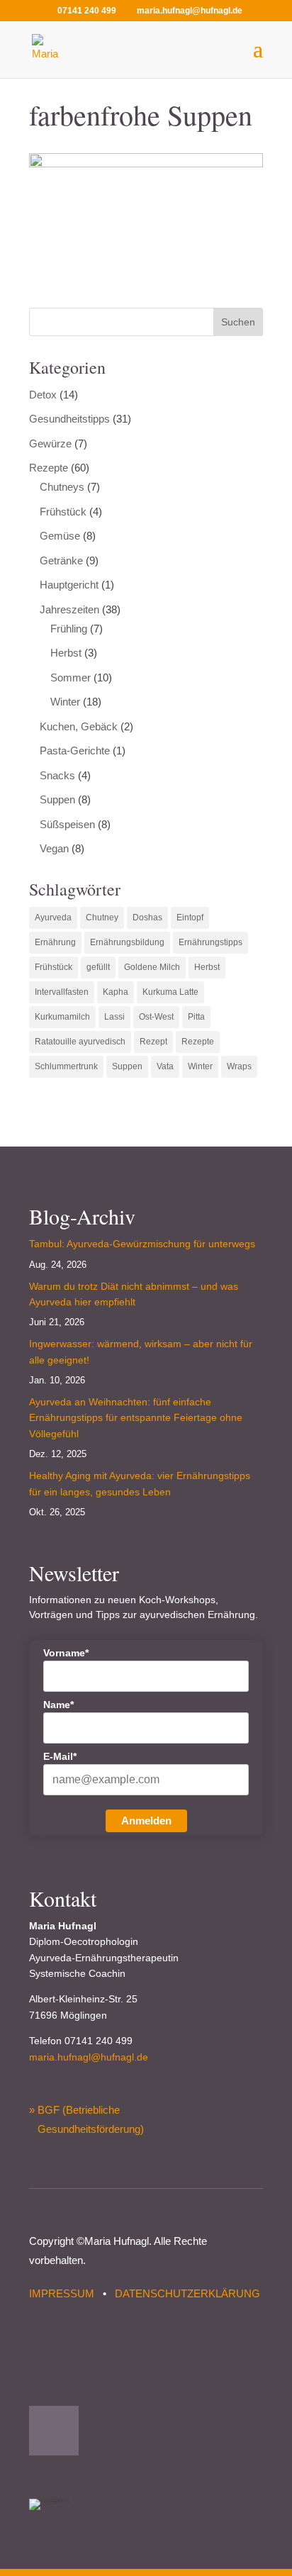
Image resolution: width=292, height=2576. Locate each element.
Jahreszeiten (69, 609)
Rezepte (49, 468)
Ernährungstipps (210, 942)
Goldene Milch (152, 967)
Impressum (62, 2293)
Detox (43, 395)
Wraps (239, 1066)
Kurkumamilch (62, 1017)
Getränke (61, 561)
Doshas (147, 918)
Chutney (102, 918)
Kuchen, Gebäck (79, 726)
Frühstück (63, 512)
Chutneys (62, 487)
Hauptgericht (69, 585)
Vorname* (66, 1653)
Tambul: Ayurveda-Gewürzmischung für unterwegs (142, 1244)
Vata (165, 1066)
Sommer (71, 678)
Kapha (116, 992)
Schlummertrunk (66, 1066)
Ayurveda (53, 918)
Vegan (54, 848)
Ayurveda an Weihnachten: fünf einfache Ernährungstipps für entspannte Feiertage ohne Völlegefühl (136, 1418)
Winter (65, 702)
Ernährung (55, 942)
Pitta (196, 1017)
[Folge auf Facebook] (54, 2431)
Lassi (114, 1017)
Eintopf (190, 918)
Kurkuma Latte (170, 992)
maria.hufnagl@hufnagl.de (89, 2057)
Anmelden (146, 1821)
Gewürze (50, 444)
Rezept (153, 1042)
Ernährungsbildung (127, 942)
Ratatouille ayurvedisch (80, 1042)
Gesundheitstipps (69, 419)
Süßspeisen (67, 824)
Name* (58, 1705)
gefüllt (98, 967)
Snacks (57, 775)
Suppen (57, 799)
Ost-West (156, 1017)
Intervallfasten (62, 992)
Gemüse (60, 536)
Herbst (66, 653)
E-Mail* (60, 1756)
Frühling (69, 629)
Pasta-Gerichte (75, 751)
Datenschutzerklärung (187, 2293)
